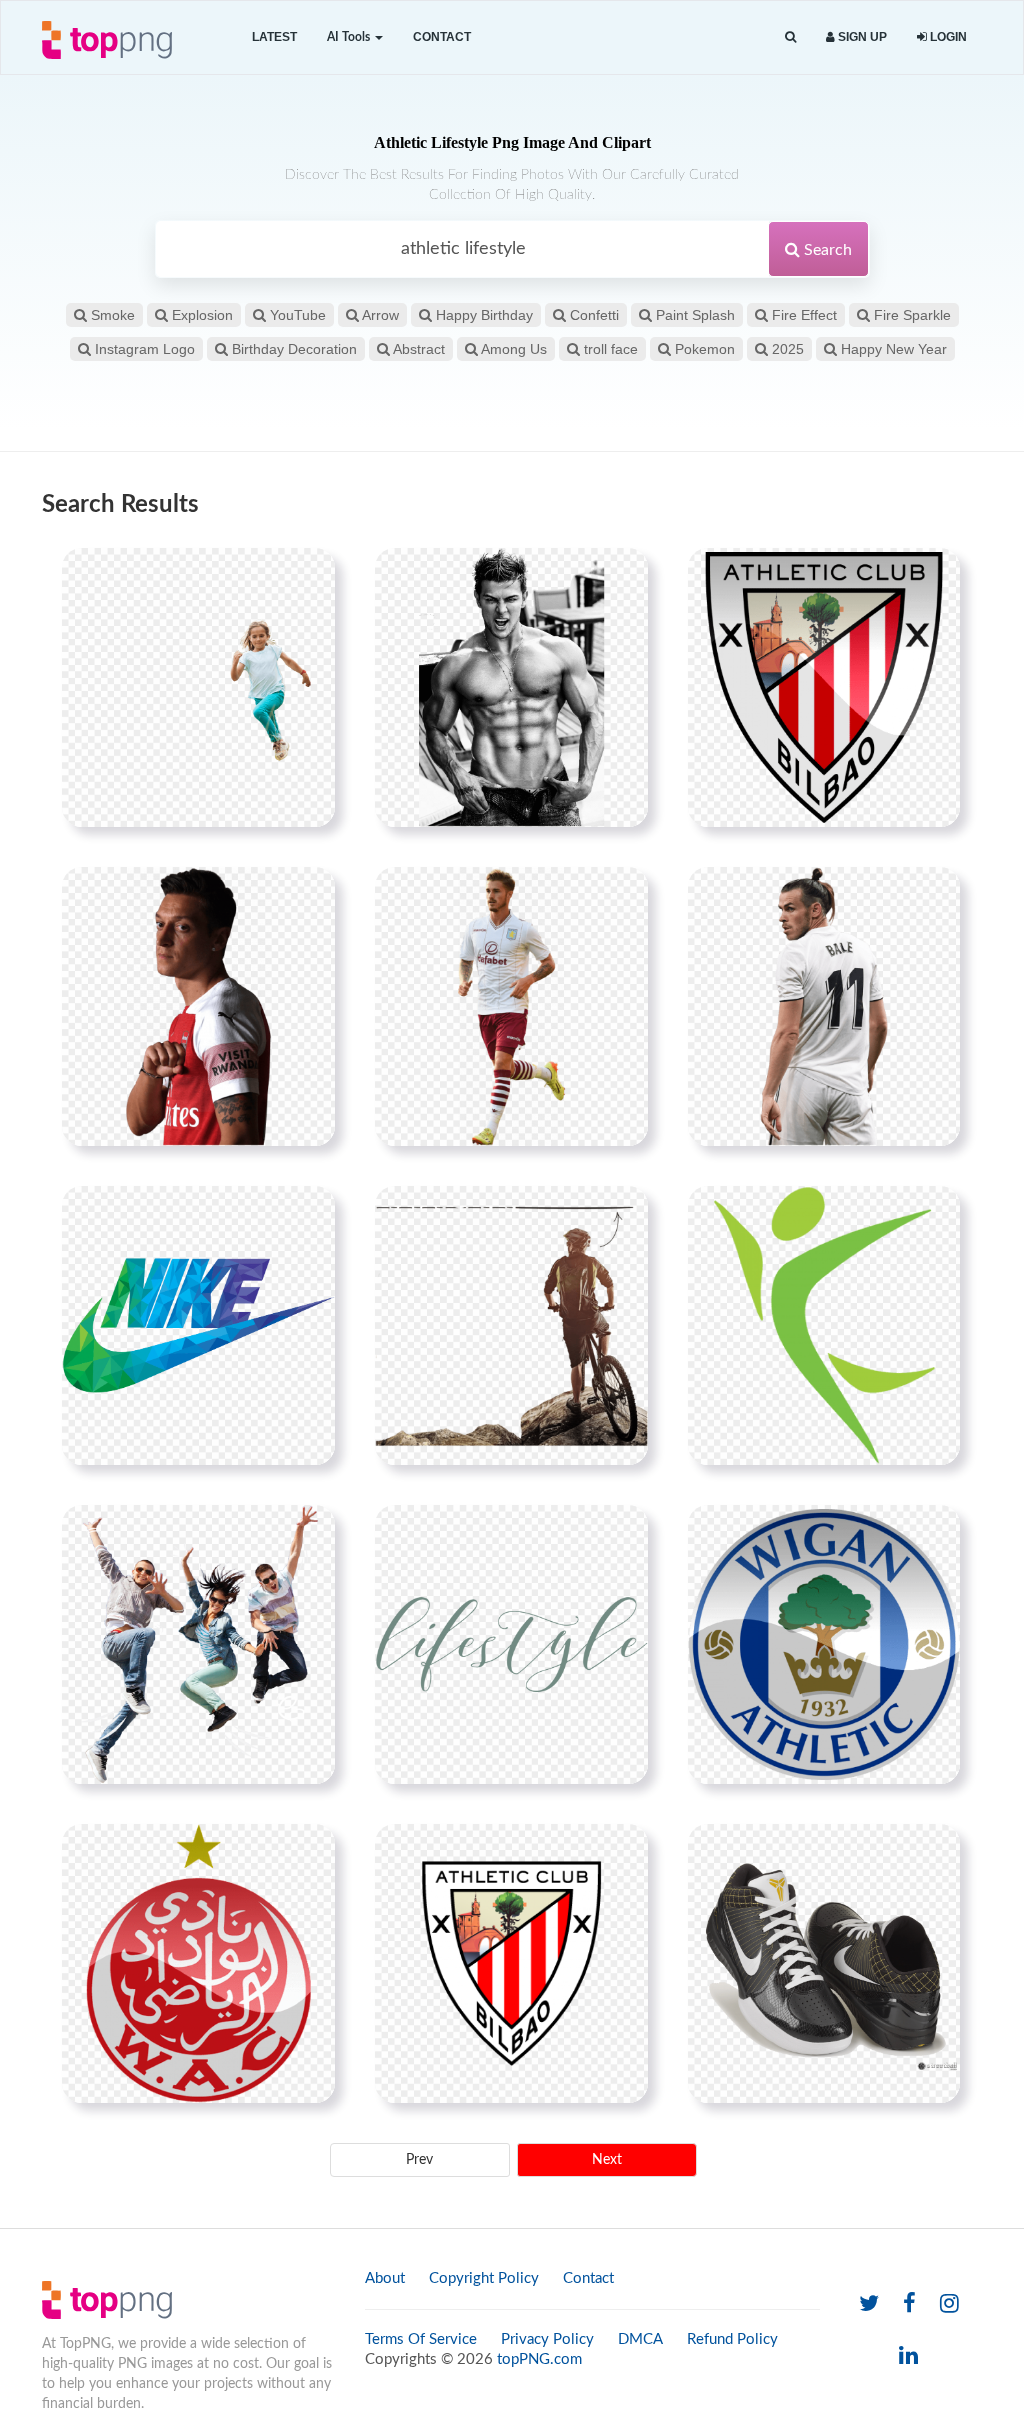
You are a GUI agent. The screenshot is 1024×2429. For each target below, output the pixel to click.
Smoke (111, 315)
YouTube (296, 315)
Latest (274, 37)
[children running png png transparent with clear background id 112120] (198, 687)
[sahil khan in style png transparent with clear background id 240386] (511, 687)
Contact (442, 37)
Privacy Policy (547, 2339)
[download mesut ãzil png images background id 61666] (198, 1006)
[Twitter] (869, 2304)
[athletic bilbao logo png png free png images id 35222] (824, 687)
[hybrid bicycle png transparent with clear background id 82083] (511, 1325)
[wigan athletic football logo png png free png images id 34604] (824, 1644)
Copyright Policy (484, 2278)
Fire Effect (802, 315)
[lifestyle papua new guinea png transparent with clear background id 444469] (511, 1644)
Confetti (592, 315)
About (385, 2278)
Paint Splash (693, 315)
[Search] (790, 37)
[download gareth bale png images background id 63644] (824, 1006)
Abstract (417, 349)
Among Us (512, 349)
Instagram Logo (143, 349)
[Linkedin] (908, 2356)
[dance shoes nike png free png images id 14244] (824, 1963)
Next (607, 2160)
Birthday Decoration (292, 349)
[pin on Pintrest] (308, 575)
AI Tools (350, 37)
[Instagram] (949, 2304)
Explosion (200, 315)
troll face (609, 349)
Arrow (379, 315)
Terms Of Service (421, 2339)
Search (826, 250)
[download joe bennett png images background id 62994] (511, 1006)
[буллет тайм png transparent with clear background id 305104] (198, 1644)
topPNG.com (539, 2359)
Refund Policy (732, 2339)
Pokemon (703, 349)
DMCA (640, 2339)
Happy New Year (892, 349)
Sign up (861, 37)
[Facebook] (909, 2304)
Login (947, 37)
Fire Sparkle (910, 315)
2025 (786, 349)
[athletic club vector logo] (511, 1963)
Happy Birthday (482, 315)
